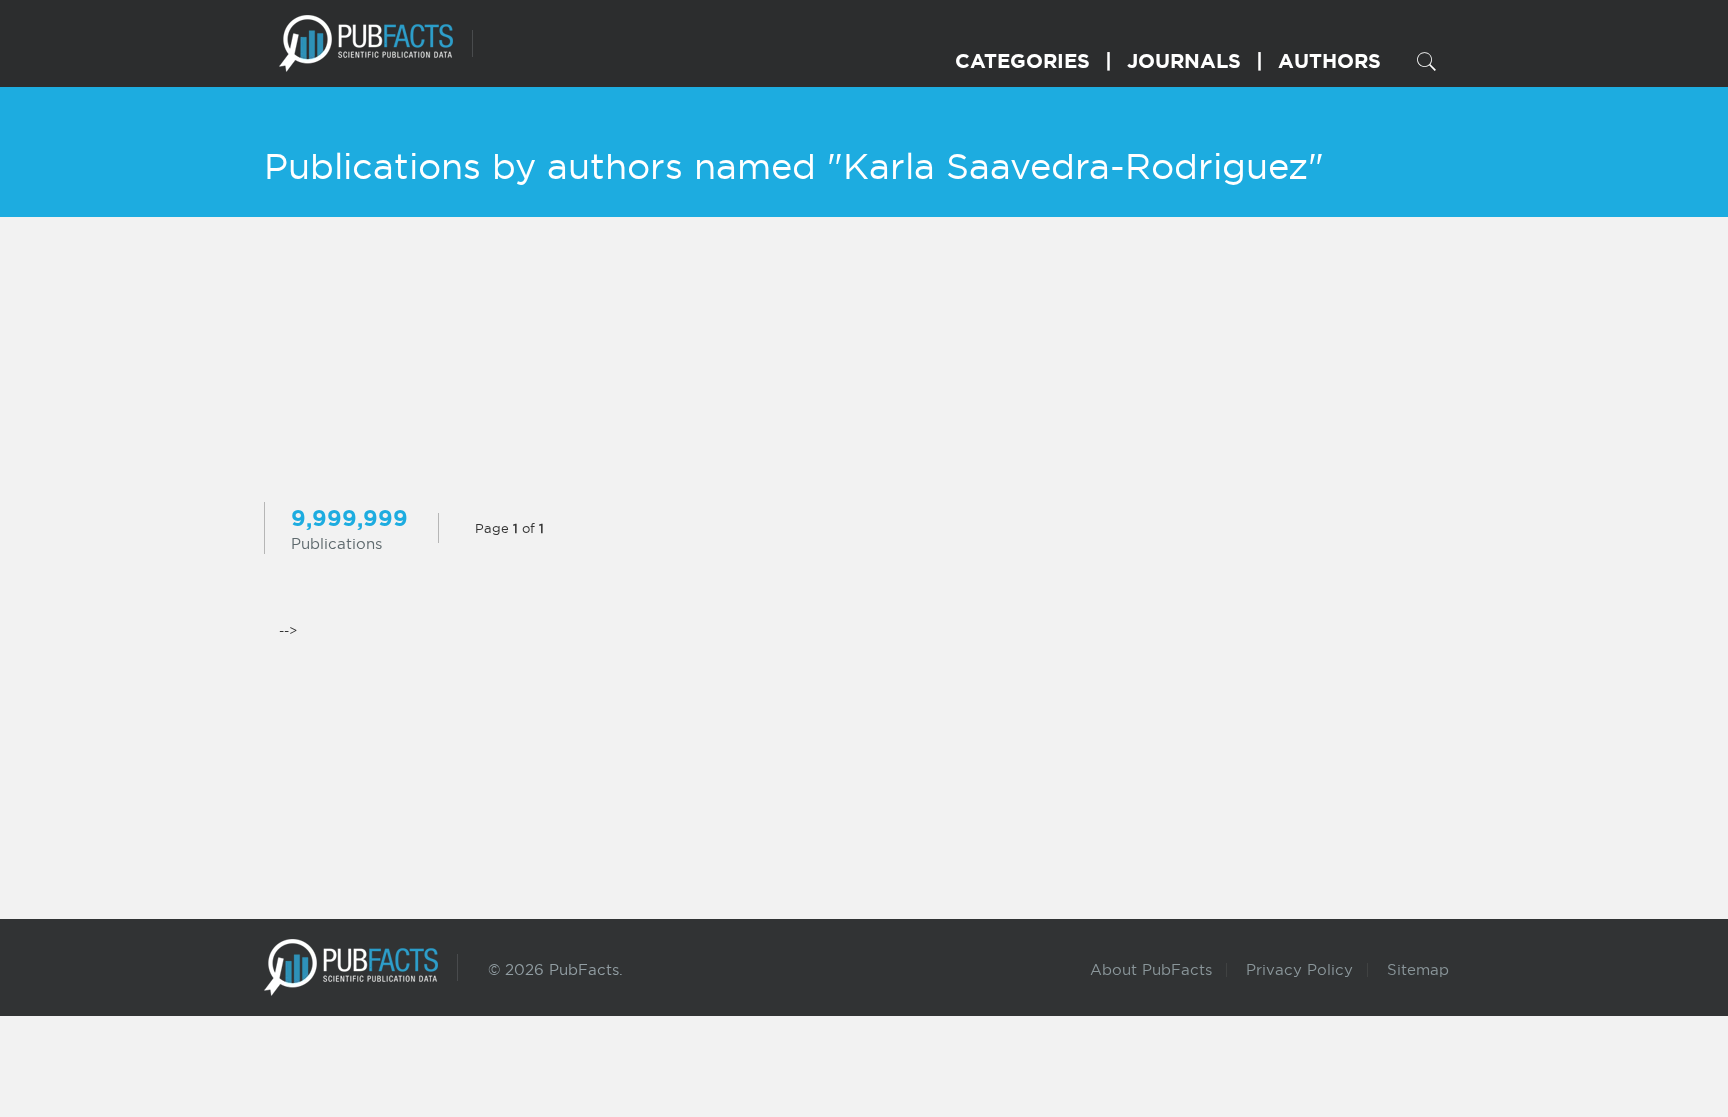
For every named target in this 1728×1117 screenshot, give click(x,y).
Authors (1329, 60)
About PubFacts (1151, 969)
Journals (1184, 60)
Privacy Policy (1299, 969)
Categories (1022, 60)
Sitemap (1418, 969)
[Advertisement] (864, 362)
